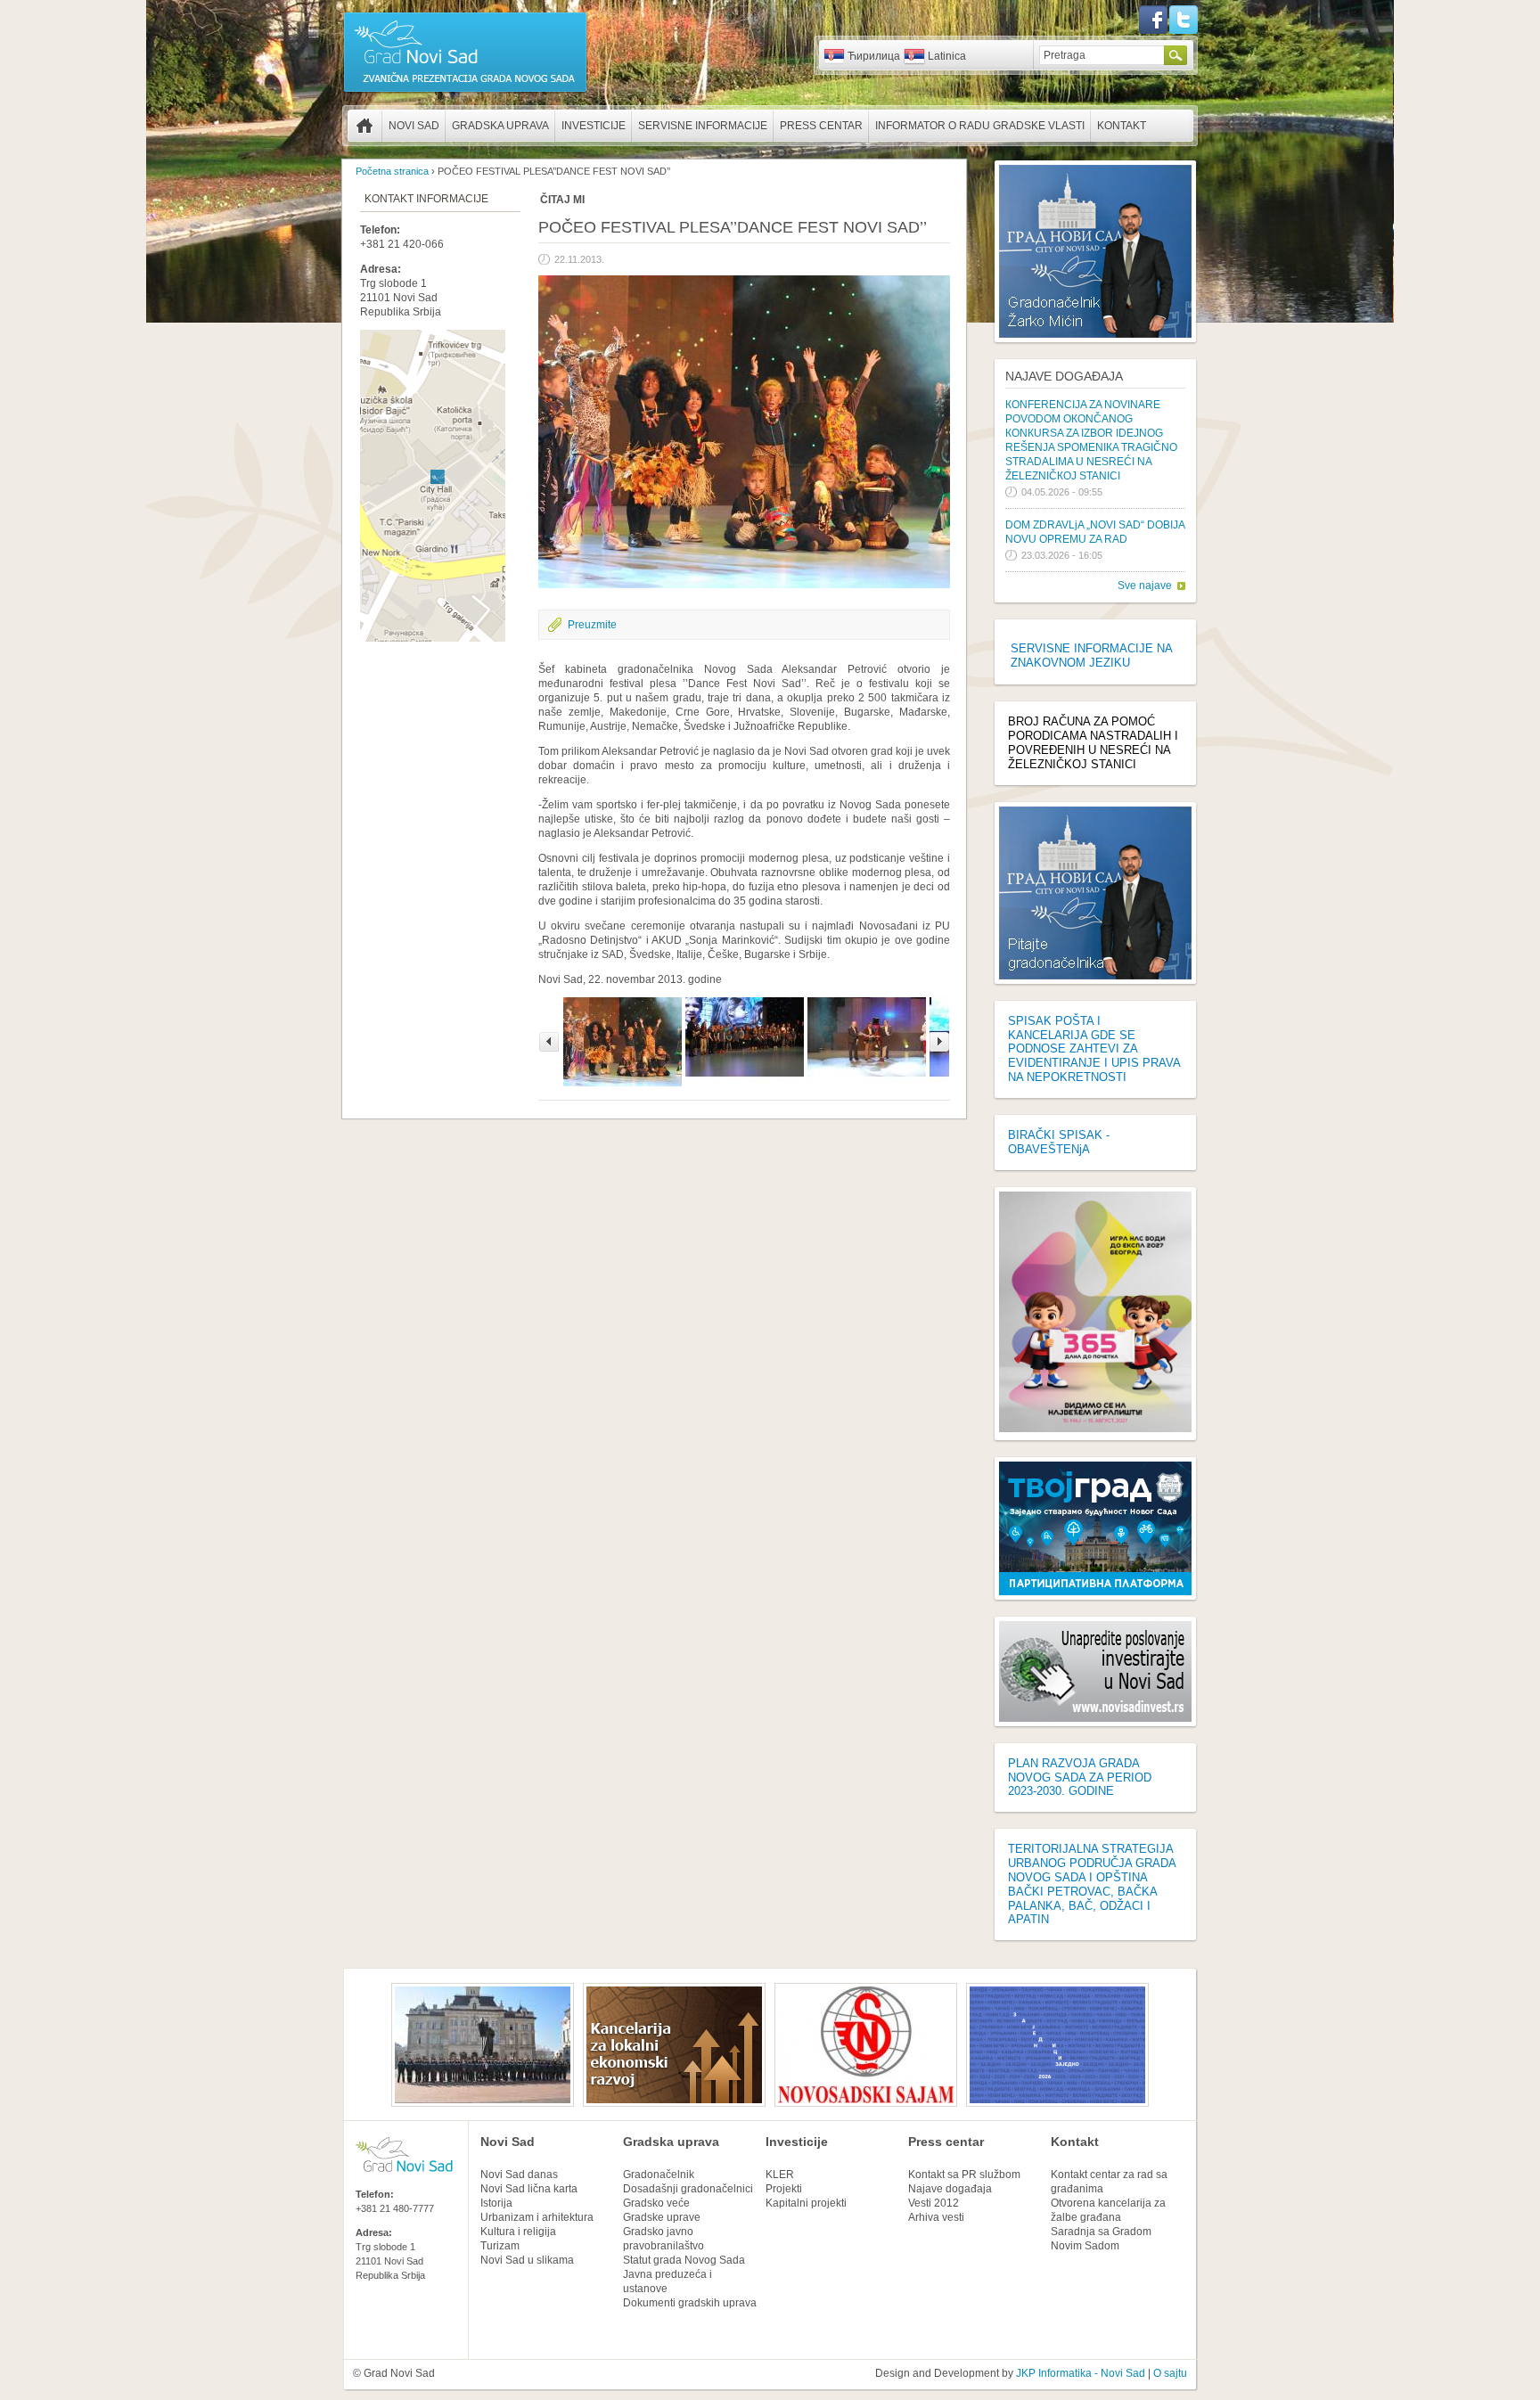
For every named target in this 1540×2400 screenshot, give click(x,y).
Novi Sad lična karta (529, 2189)
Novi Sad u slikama (527, 2260)
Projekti (784, 2189)
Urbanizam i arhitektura (537, 2217)
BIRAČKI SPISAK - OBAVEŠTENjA (1059, 1142)
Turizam (500, 2246)
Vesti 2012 (934, 2203)
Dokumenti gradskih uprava (690, 2303)
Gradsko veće (656, 2203)
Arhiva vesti (936, 2217)
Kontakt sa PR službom (964, 2175)
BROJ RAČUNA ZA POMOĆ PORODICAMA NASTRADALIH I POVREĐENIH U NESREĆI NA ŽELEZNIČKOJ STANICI (1093, 743)
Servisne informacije (703, 126)
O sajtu (1170, 2373)
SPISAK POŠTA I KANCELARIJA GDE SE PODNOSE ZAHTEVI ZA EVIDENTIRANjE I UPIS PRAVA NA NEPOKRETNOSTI (1094, 1049)
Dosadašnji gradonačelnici (688, 2189)
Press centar (821, 126)
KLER (780, 2175)
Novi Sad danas (519, 2175)
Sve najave (1145, 586)
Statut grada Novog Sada (684, 2260)
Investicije (594, 126)
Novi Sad (414, 126)
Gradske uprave (662, 2217)
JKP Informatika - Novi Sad (1081, 2373)
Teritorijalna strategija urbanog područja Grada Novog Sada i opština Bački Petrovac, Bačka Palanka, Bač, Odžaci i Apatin (1092, 1884)
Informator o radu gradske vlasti (980, 126)
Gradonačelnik (659, 2175)
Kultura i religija (518, 2232)
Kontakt (1122, 126)
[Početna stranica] (465, 91)
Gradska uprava (500, 126)
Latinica (947, 56)
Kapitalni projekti (806, 2203)
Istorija (496, 2203)
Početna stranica (365, 126)
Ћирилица (874, 56)
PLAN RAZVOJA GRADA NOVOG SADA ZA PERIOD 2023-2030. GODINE (1080, 1777)
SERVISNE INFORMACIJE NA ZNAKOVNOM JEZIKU (1091, 655)
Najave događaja (1064, 376)
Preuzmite (592, 625)
